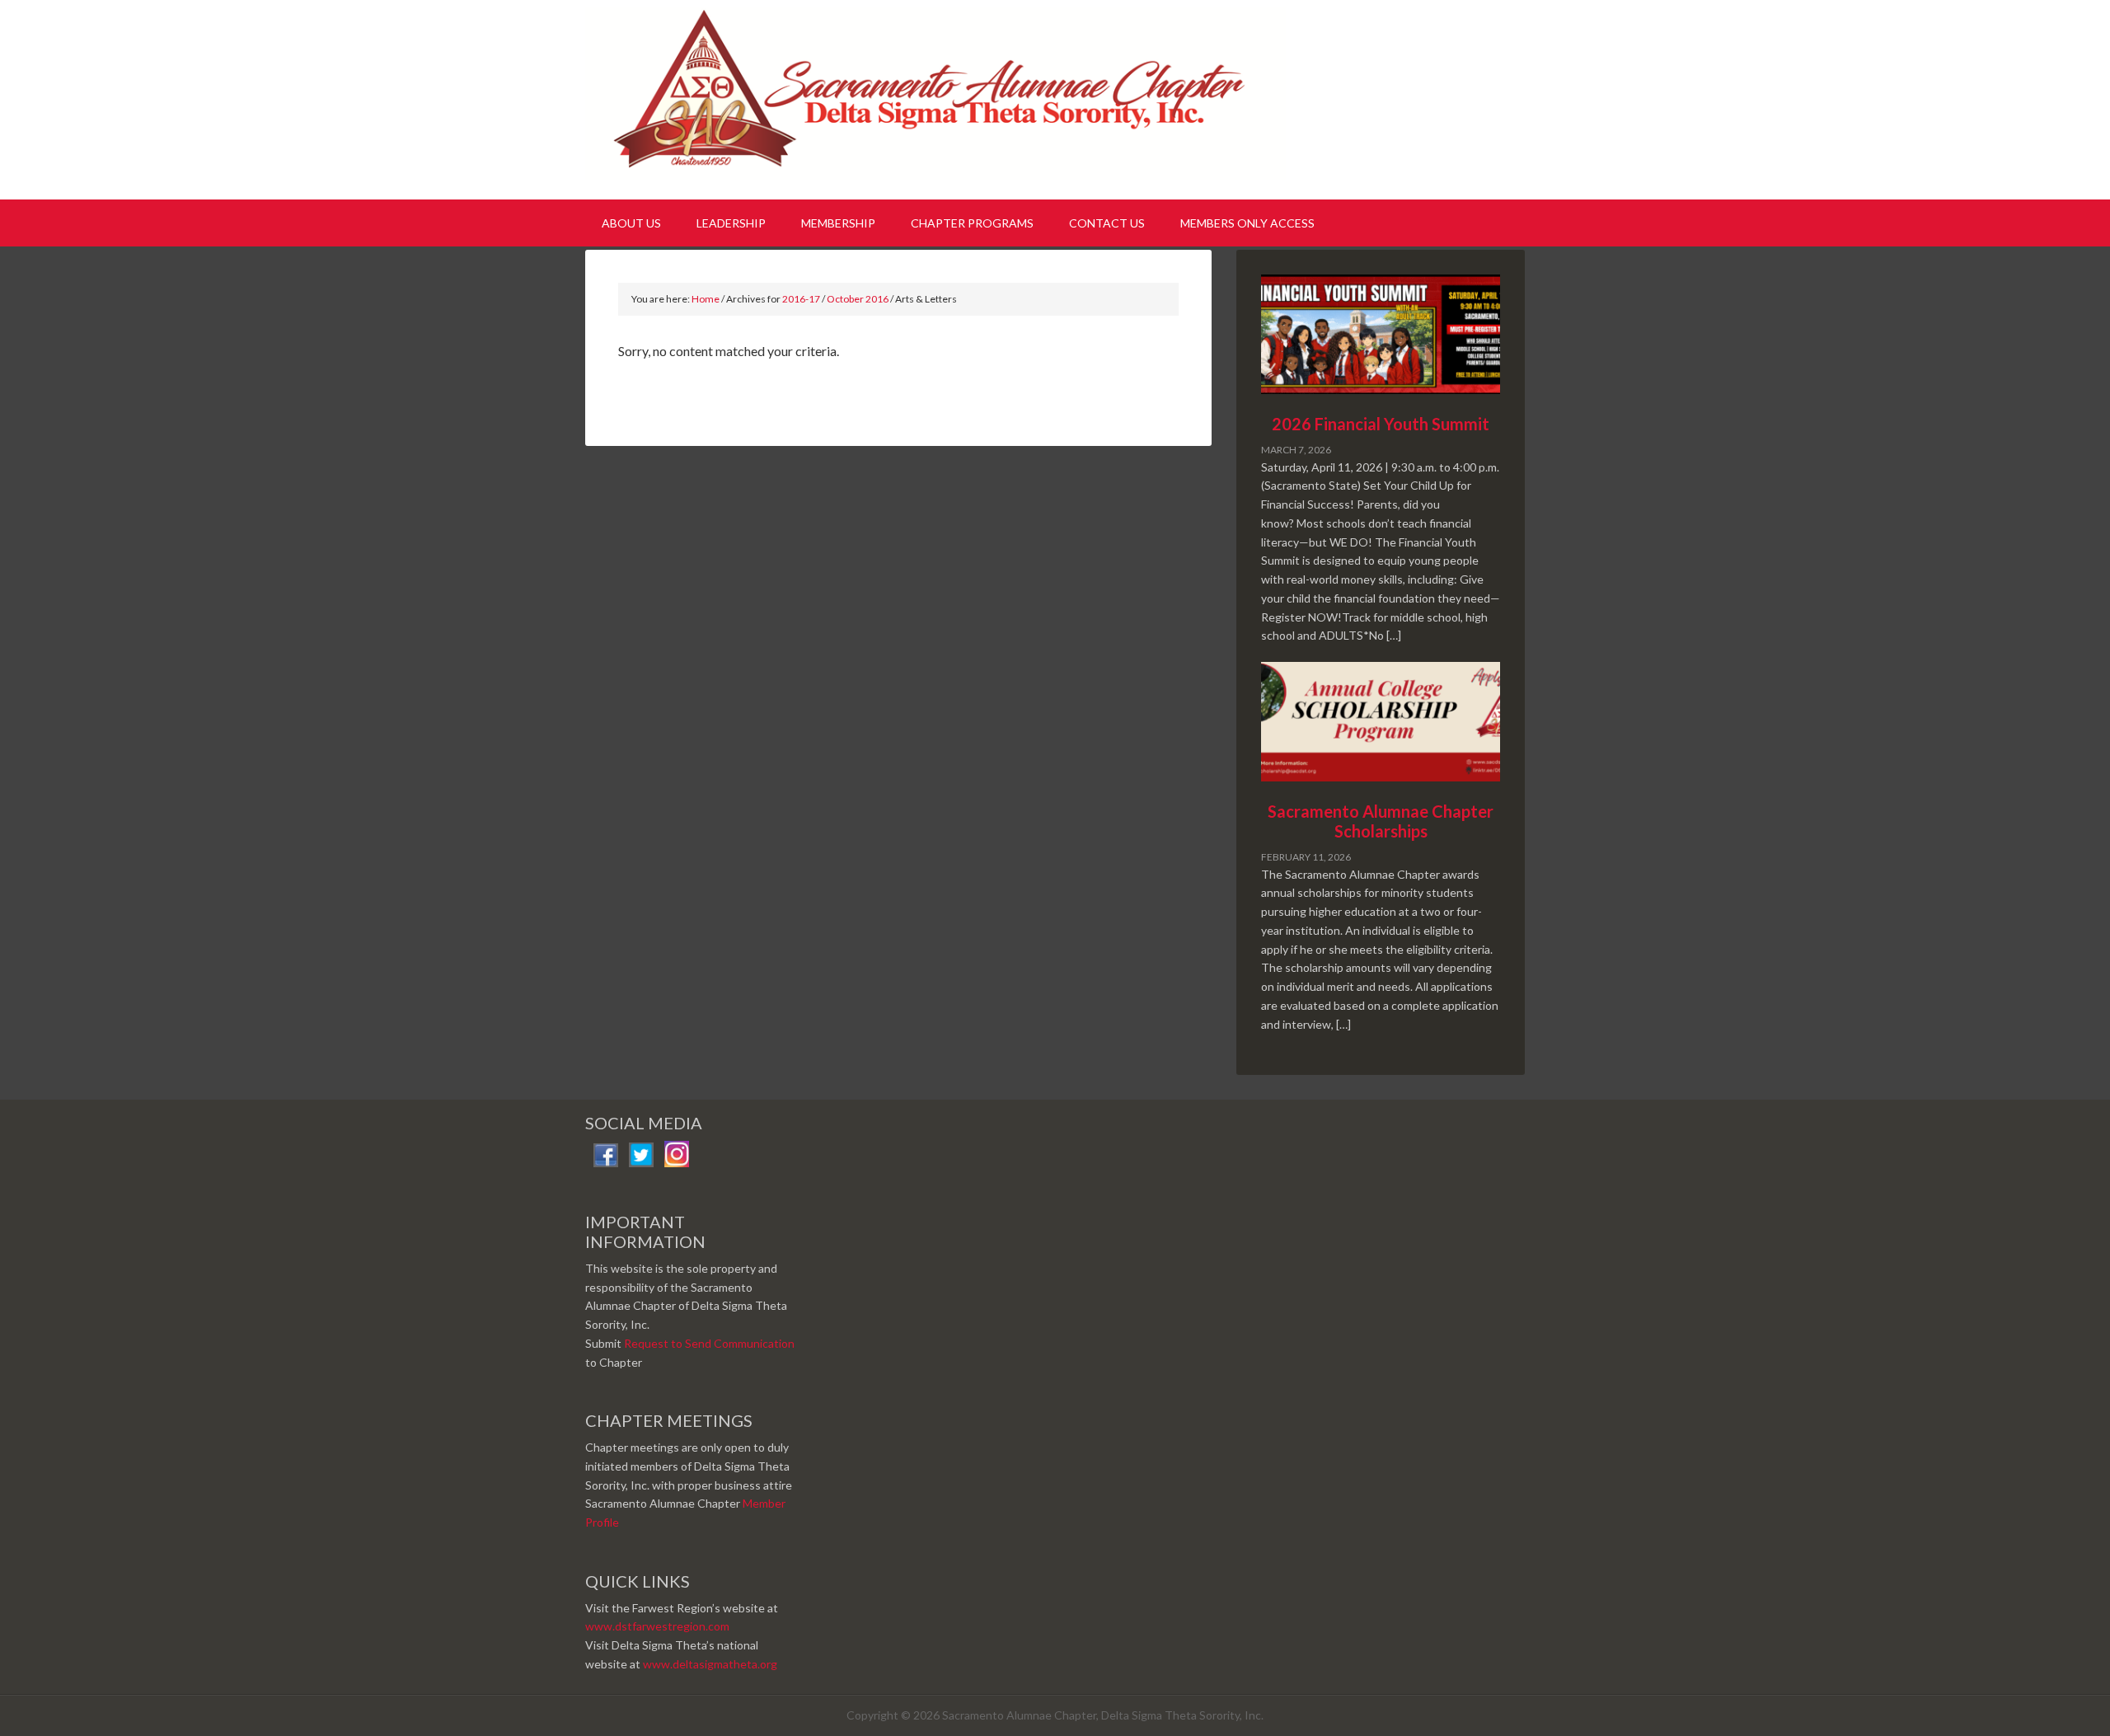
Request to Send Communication (709, 1343)
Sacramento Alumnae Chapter (940, 97)
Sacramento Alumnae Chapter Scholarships (1381, 821)
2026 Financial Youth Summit (1381, 424)
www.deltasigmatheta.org (710, 1664)
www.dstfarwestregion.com (657, 1626)
